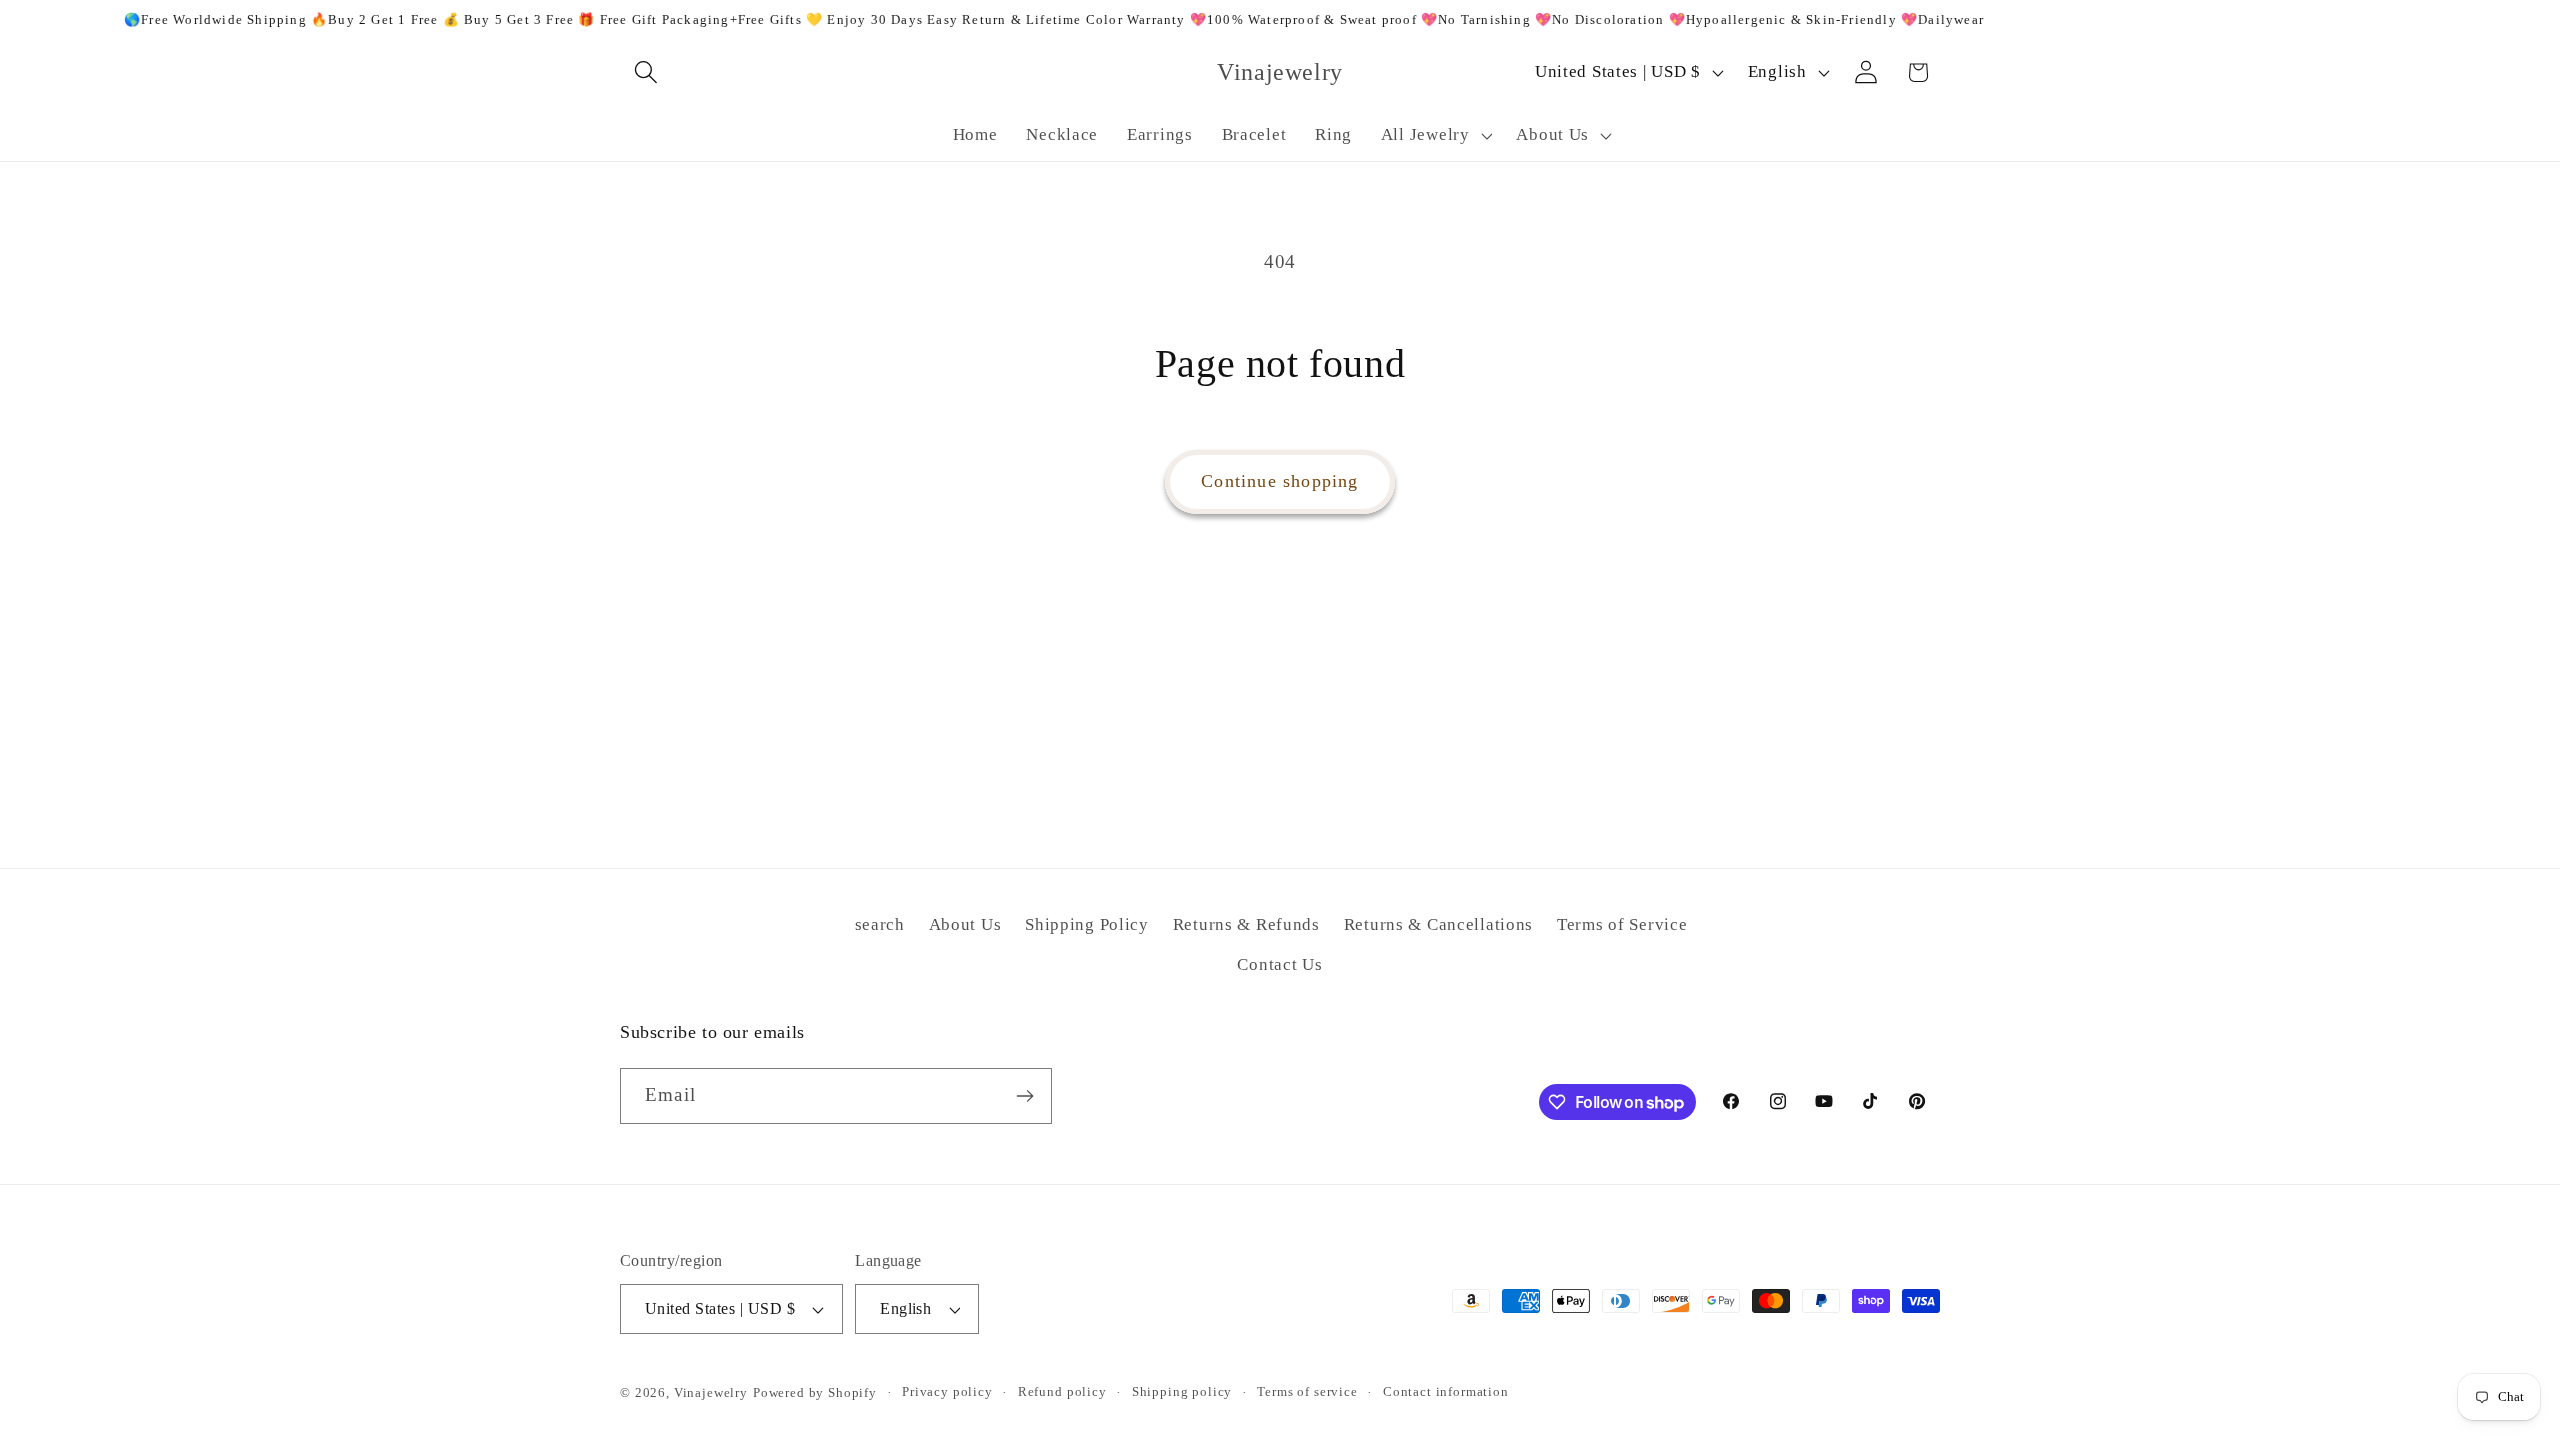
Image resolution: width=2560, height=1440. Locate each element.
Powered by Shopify (815, 1392)
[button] (646, 72)
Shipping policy (1182, 1391)
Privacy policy (947, 1391)
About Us (965, 924)
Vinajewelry (711, 1392)
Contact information (1446, 1391)
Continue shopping (1279, 481)
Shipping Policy (1087, 924)
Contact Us (1279, 964)
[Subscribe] (1024, 1096)
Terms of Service (1622, 924)
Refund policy (1062, 1391)
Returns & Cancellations (1439, 924)
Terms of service (1307, 1391)
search (880, 924)
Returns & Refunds (1246, 924)
